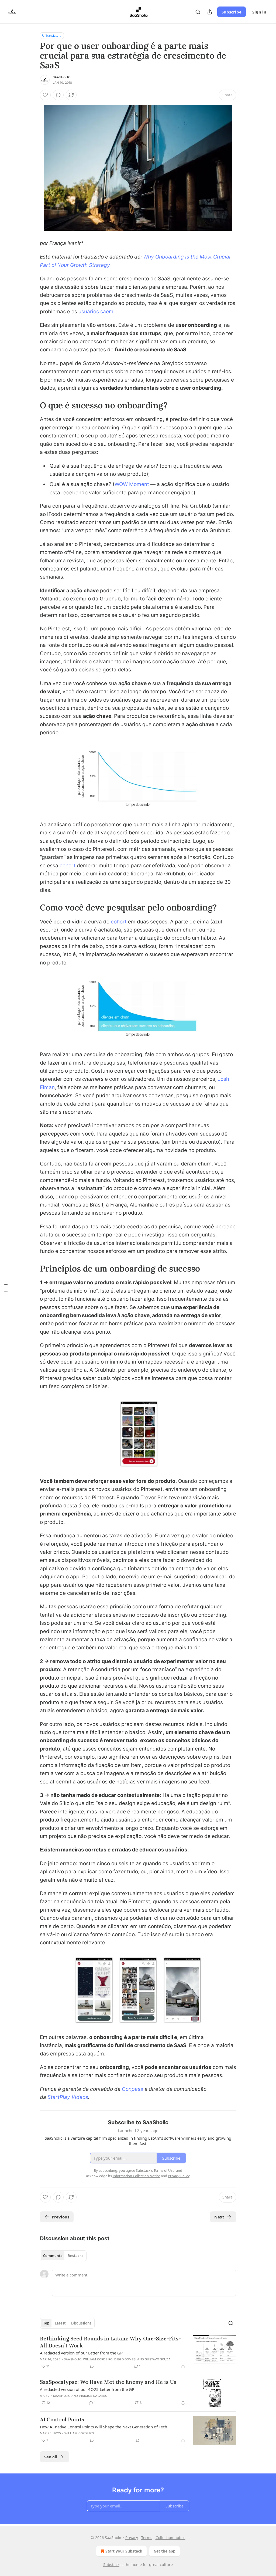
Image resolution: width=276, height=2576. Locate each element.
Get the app (165, 2551)
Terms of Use (164, 2170)
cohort (68, 866)
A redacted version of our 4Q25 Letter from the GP (87, 2389)
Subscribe (232, 12)
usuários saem (96, 312)
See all (51, 2457)
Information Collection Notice (136, 2176)
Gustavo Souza (158, 2359)
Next (219, 2217)
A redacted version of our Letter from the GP (81, 2353)
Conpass (132, 2089)
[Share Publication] (210, 12)
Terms (147, 2538)
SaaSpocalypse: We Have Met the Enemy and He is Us (108, 2382)
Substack (111, 2565)
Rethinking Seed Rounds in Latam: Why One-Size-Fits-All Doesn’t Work (110, 2342)
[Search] (198, 12)
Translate (52, 35)
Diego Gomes (125, 2359)
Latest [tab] (60, 2323)
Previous (61, 2217)
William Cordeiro (98, 2359)
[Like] (45, 95)
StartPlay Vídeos (68, 2097)
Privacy (132, 2538)
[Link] (32, 405)
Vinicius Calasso (93, 2396)
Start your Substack (124, 2551)
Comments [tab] (53, 2256)
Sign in (259, 12)
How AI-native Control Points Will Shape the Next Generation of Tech (103, 2427)
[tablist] (63, 2256)
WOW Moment (132, 484)
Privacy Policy (179, 2176)
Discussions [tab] (81, 2323)
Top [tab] (46, 2323)
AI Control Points (62, 2419)
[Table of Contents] (6, 1288)
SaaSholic (62, 77)
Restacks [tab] (75, 2256)
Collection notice (170, 2538)
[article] (138, 2352)
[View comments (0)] (58, 95)
